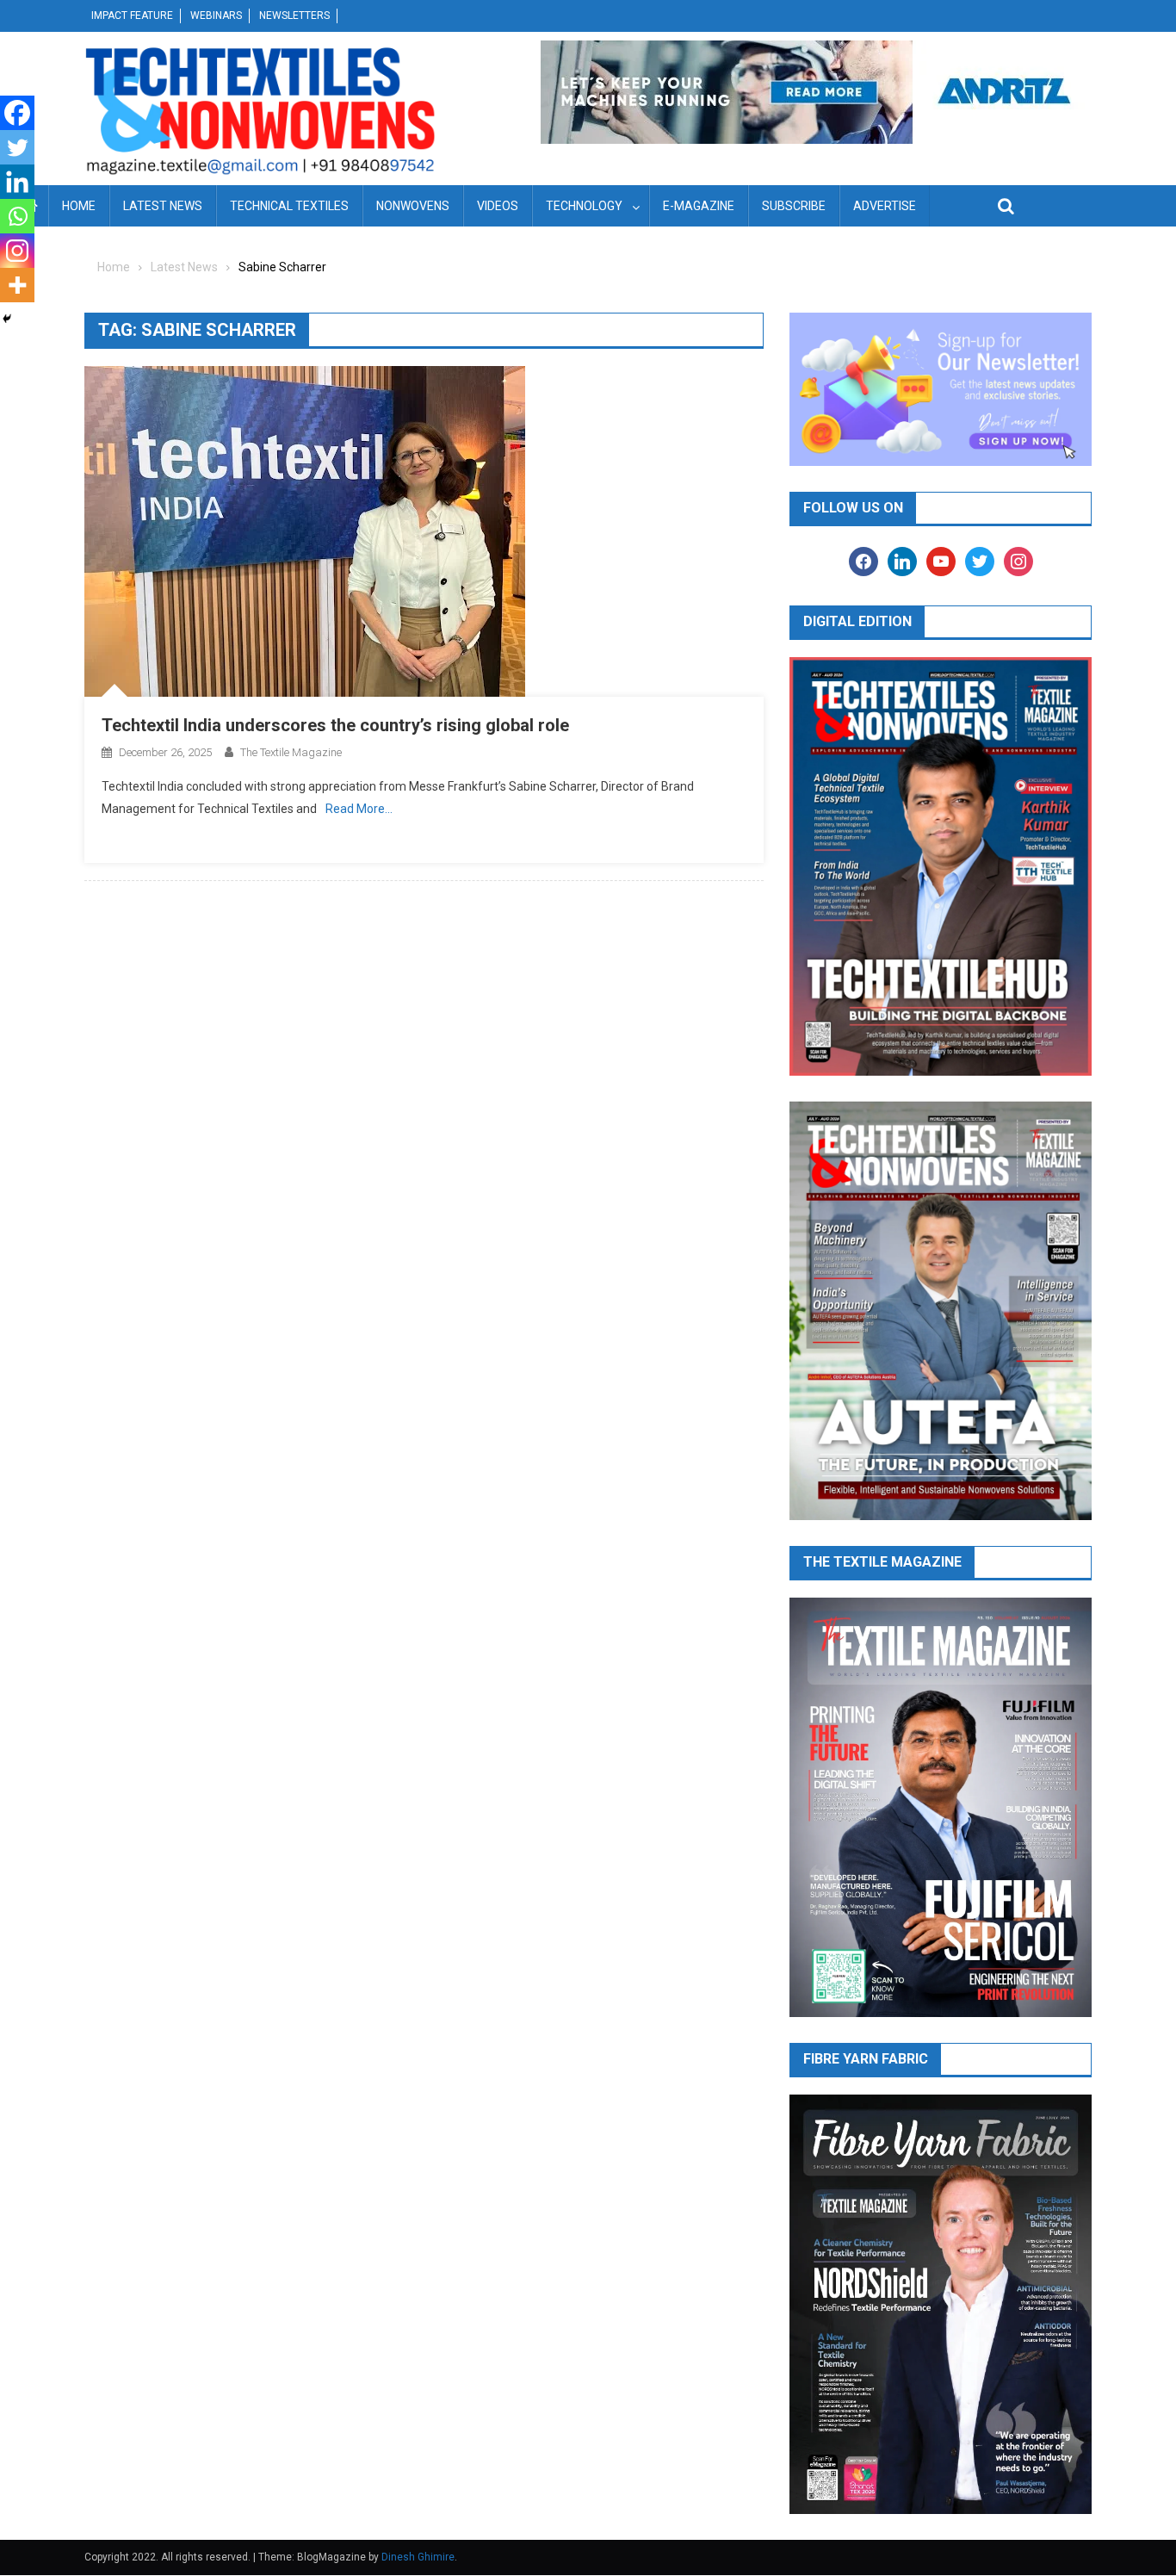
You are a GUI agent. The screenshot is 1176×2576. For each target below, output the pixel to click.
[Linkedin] (17, 182)
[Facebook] (17, 113)
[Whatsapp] (17, 216)
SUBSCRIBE (794, 206)
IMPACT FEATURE (132, 16)
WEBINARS (216, 16)
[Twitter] (17, 147)
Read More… (359, 809)
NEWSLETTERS (294, 16)
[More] (17, 285)
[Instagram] (17, 251)
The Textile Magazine (291, 752)
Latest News (163, 206)
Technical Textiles (289, 206)
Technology (584, 206)
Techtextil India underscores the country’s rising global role (335, 725)
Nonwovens (413, 206)
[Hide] (7, 319)
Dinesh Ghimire (418, 2557)
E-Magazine (699, 206)
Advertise (885, 206)
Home (79, 206)
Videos (498, 206)
